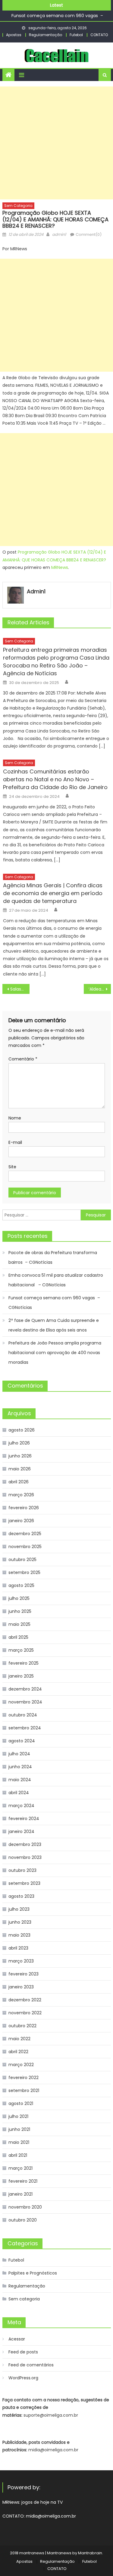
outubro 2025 (22, 1560)
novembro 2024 (25, 1702)
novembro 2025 (25, 1547)
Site (12, 1167)
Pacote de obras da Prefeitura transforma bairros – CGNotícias (53, 1257)
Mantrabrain (90, 2553)
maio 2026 (20, 1469)
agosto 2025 (21, 1585)
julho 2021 (18, 2116)
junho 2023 (20, 1922)
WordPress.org (23, 2378)
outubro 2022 (22, 2026)
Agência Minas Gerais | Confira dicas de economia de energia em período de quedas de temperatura (53, 893)
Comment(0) (89, 234)
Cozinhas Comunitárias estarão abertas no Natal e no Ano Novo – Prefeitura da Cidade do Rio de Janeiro (55, 779)
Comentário (23, 1059)
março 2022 (21, 2065)
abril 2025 (18, 1637)
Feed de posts (23, 2352)
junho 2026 (20, 1456)
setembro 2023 (24, 1883)
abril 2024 (19, 1793)
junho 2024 (20, 1767)
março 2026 (21, 1495)
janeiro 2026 (21, 1521)
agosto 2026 (22, 1430)
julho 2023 (19, 1909)
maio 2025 (19, 1624)
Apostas (14, 35)
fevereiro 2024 (24, 1819)
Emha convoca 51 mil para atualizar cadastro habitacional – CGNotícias (56, 1280)
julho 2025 (19, 1598)
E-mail (15, 1142)
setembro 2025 (24, 1572)
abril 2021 (18, 2155)
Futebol (76, 35)
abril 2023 (18, 1948)
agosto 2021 (21, 2103)
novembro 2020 (25, 2207)
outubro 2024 (23, 1715)
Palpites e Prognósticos (33, 2273)
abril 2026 (19, 1482)
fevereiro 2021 (23, 2181)
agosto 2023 (21, 1896)
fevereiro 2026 (24, 1508)
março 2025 (21, 1650)
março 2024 (21, 1806)
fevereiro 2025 (24, 1663)
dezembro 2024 (25, 1689)
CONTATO (99, 35)
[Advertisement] (56, 143)
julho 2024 (19, 1754)
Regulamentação (46, 35)
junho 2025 (20, 1611)
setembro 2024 (25, 1728)
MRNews (60, 567)
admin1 (59, 234)
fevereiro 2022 (24, 2078)
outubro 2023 (22, 1870)
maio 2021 (19, 2142)
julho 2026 (19, 1443)
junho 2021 (19, 2129)
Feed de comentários (31, 2365)
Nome (15, 1118)
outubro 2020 (23, 2220)
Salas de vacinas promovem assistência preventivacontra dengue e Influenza (20, 989)
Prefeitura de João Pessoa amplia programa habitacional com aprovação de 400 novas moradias (55, 1353)
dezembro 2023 (25, 1844)
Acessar (17, 2339)
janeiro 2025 (21, 1676)
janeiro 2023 (21, 1987)
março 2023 (21, 1961)
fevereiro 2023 (24, 1974)
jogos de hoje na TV (42, 2502)
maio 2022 (19, 2039)
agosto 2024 (22, 1741)
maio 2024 (20, 1780)
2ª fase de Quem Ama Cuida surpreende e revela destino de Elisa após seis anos (54, 1325)
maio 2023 (19, 1935)
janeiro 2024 (21, 1831)
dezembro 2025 (25, 1534)
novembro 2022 (25, 2013)
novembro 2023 (25, 1857)
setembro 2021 (24, 2090)
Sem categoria (18, 206)
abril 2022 (18, 2052)
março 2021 (20, 2168)
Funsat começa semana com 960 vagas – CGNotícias (54, 1303)
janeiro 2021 (20, 2194)
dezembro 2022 (25, 2000)
